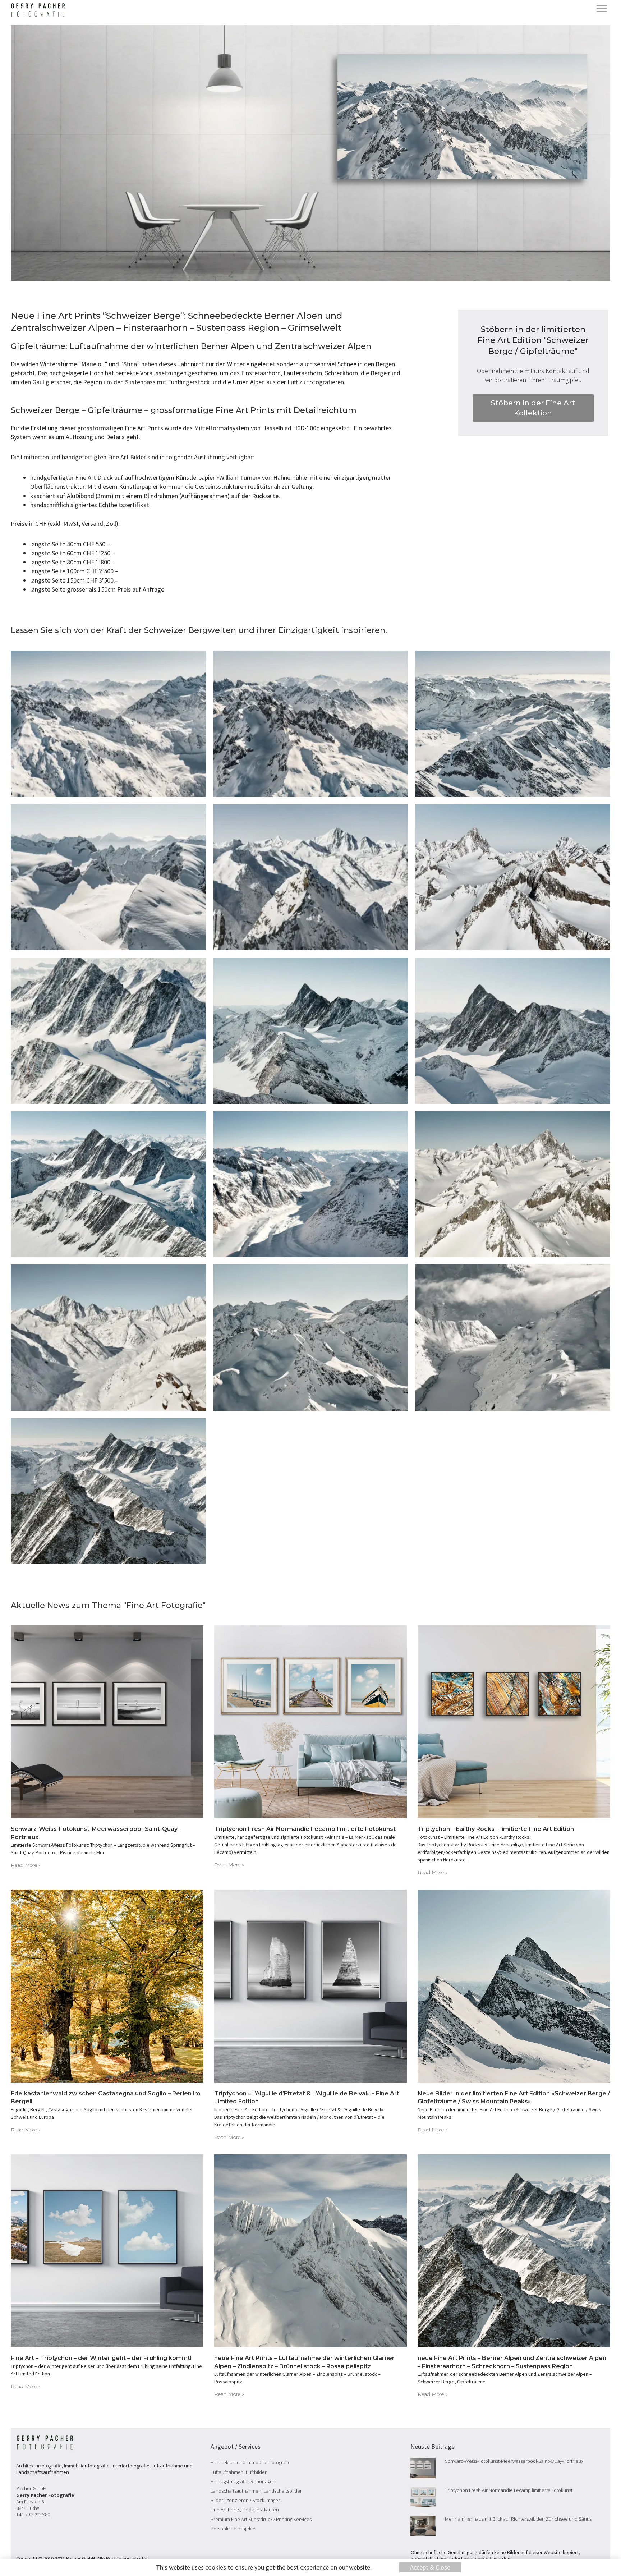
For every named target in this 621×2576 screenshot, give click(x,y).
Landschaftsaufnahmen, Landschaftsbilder (256, 2491)
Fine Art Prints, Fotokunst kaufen (245, 2510)
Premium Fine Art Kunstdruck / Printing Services (261, 2519)
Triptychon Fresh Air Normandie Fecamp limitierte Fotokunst (305, 1829)
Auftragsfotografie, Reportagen (243, 2481)
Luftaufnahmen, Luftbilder (239, 2472)
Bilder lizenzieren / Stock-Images (245, 2500)
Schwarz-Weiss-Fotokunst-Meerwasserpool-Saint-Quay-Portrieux (514, 2461)
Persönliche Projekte (233, 2529)
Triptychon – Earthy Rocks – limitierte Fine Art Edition (496, 1829)
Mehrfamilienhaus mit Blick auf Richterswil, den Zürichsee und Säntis (518, 2519)
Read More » (26, 1865)
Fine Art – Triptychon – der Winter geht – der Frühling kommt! (101, 2358)
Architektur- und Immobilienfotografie (251, 2462)
